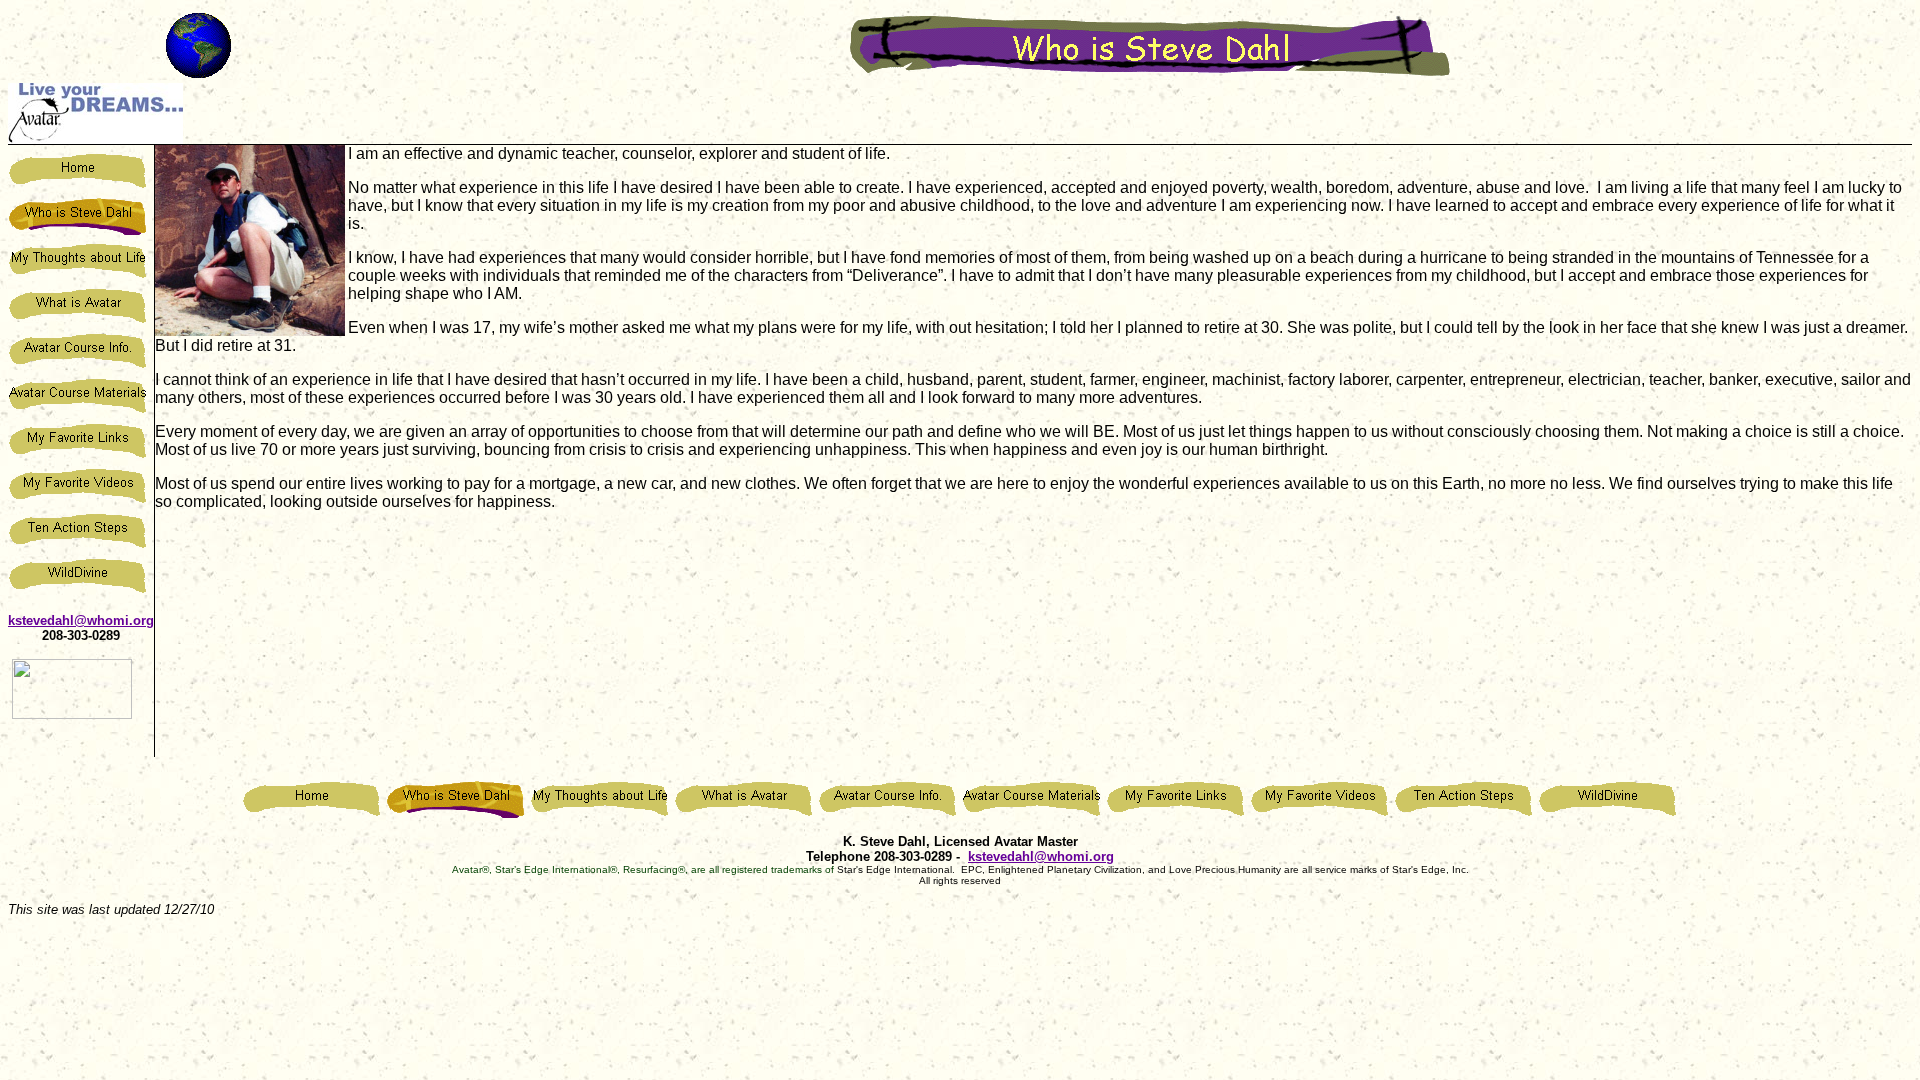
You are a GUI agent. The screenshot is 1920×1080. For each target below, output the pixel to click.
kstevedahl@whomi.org (81, 620)
